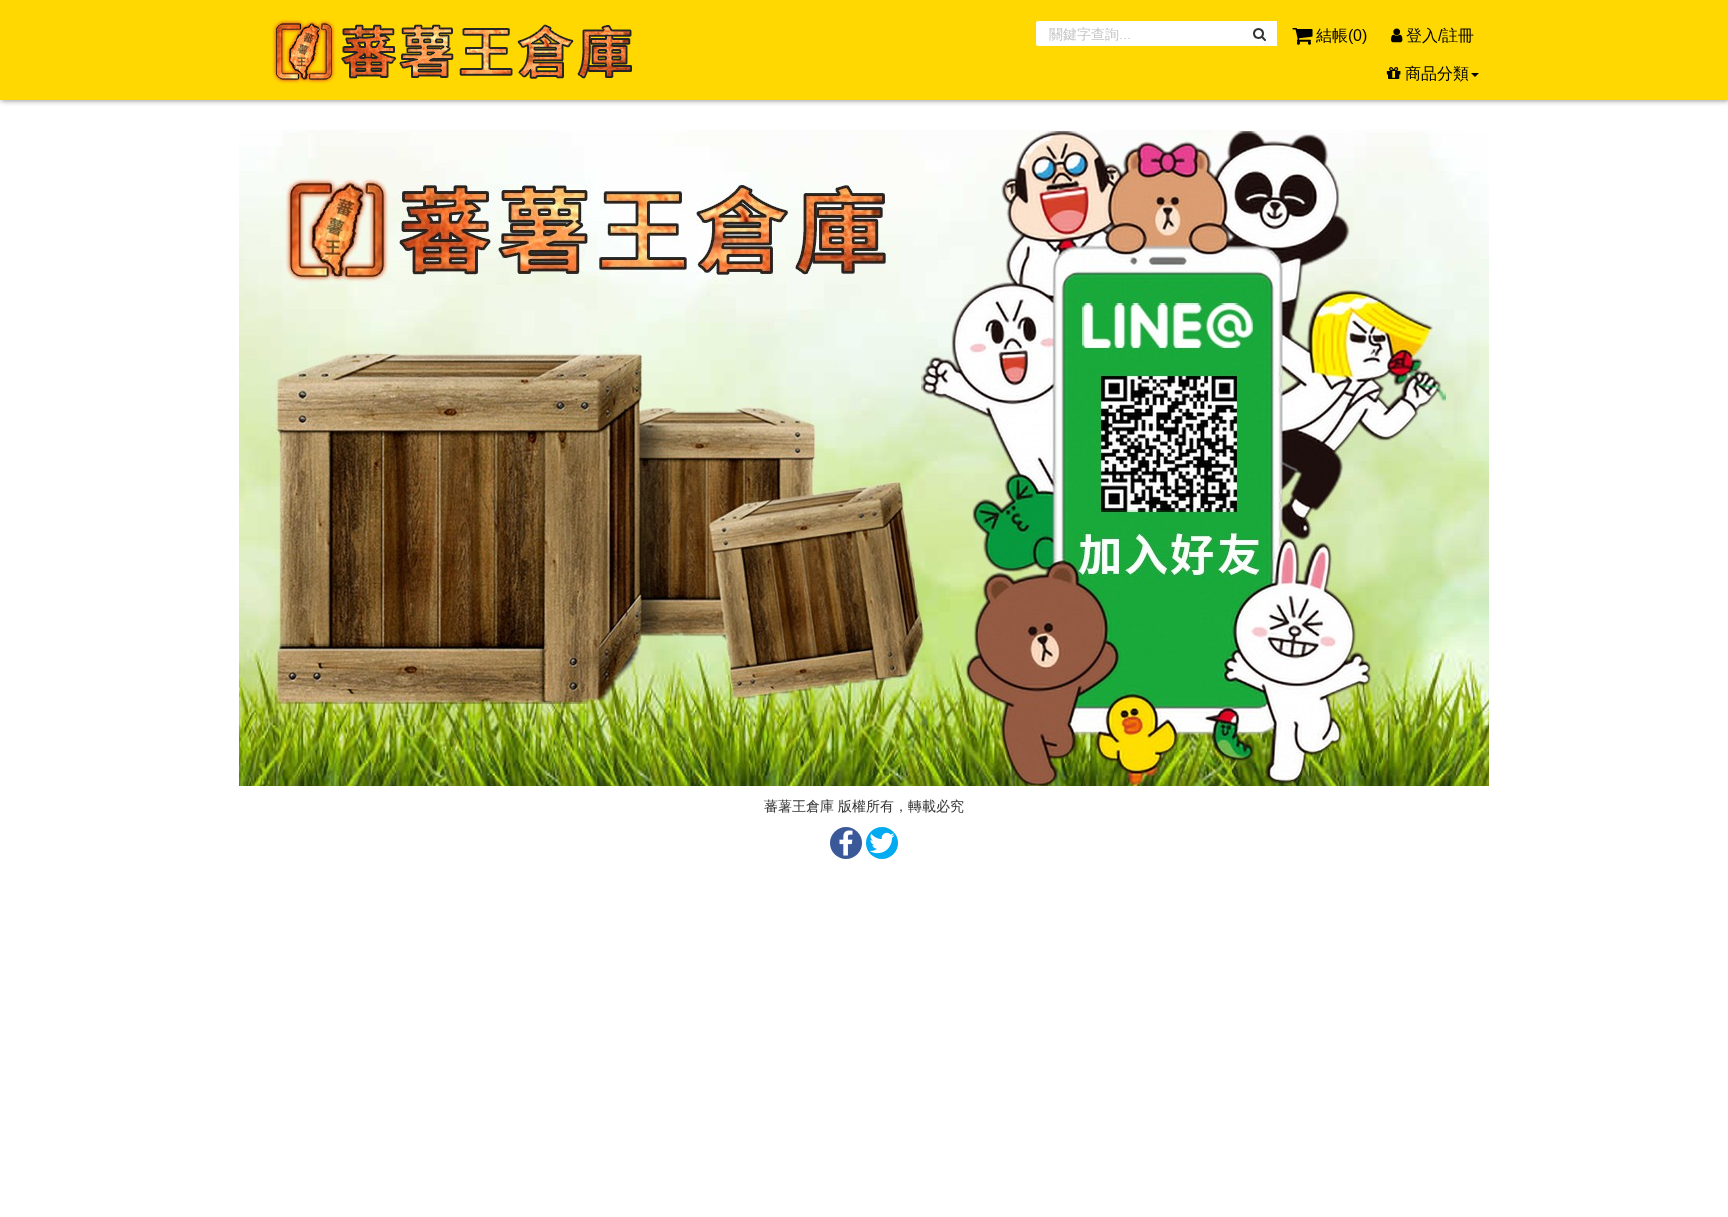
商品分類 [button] (1435, 73)
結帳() (1341, 35)
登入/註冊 (1438, 35)
